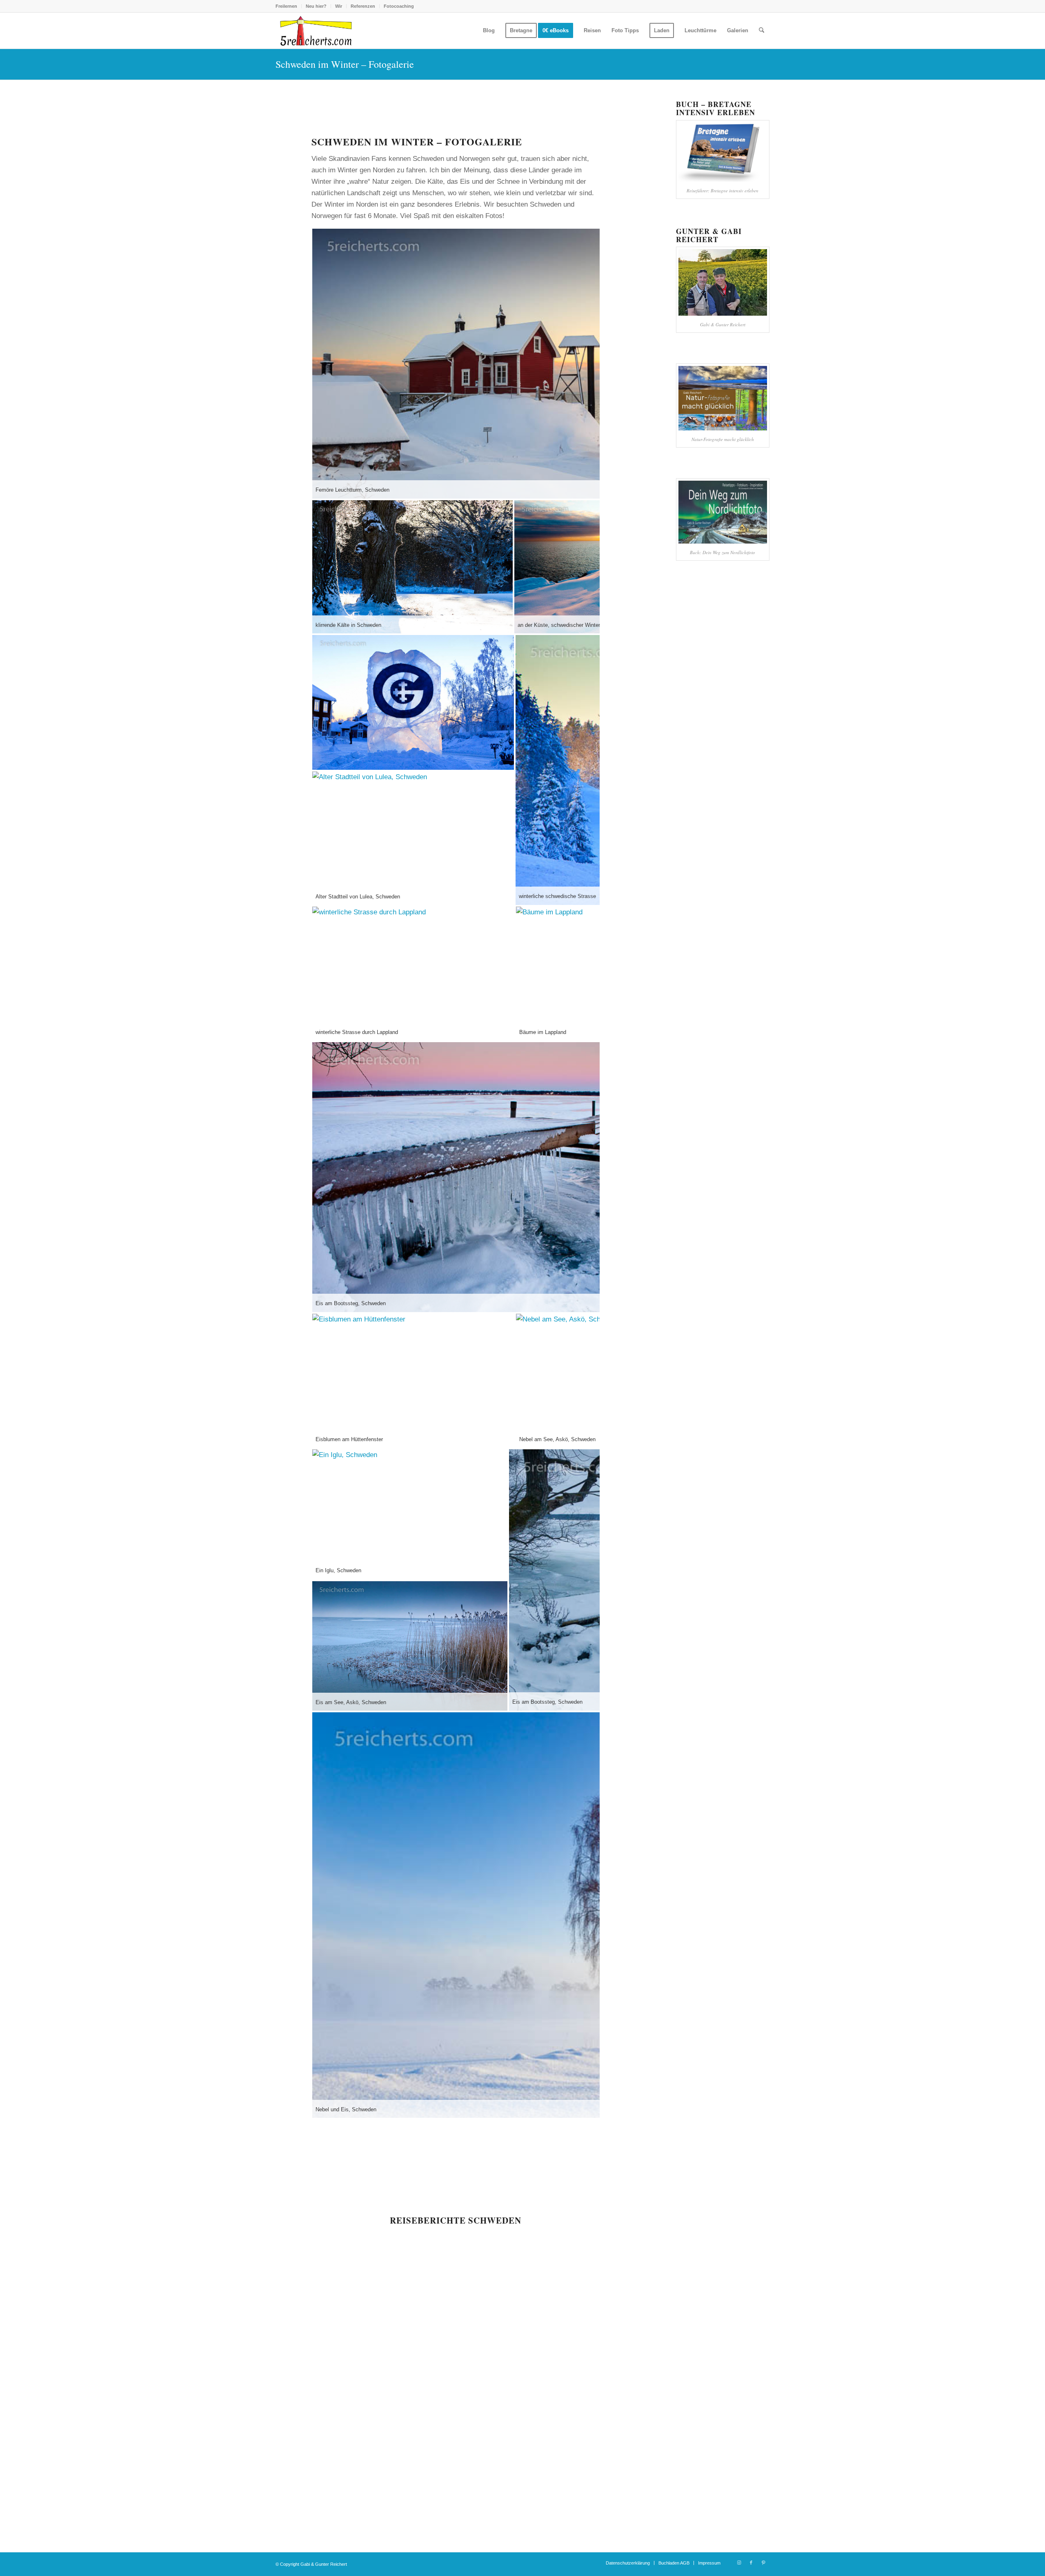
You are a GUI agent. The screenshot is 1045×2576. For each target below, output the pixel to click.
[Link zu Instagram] (739, 2563)
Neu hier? (316, 6)
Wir (339, 6)
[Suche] (762, 31)
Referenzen (363, 6)
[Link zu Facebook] (751, 2563)
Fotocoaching (399, 6)
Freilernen (286, 6)
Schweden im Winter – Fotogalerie (345, 64)
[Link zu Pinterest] (763, 2563)
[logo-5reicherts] (315, 31)
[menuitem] (289, 6)
